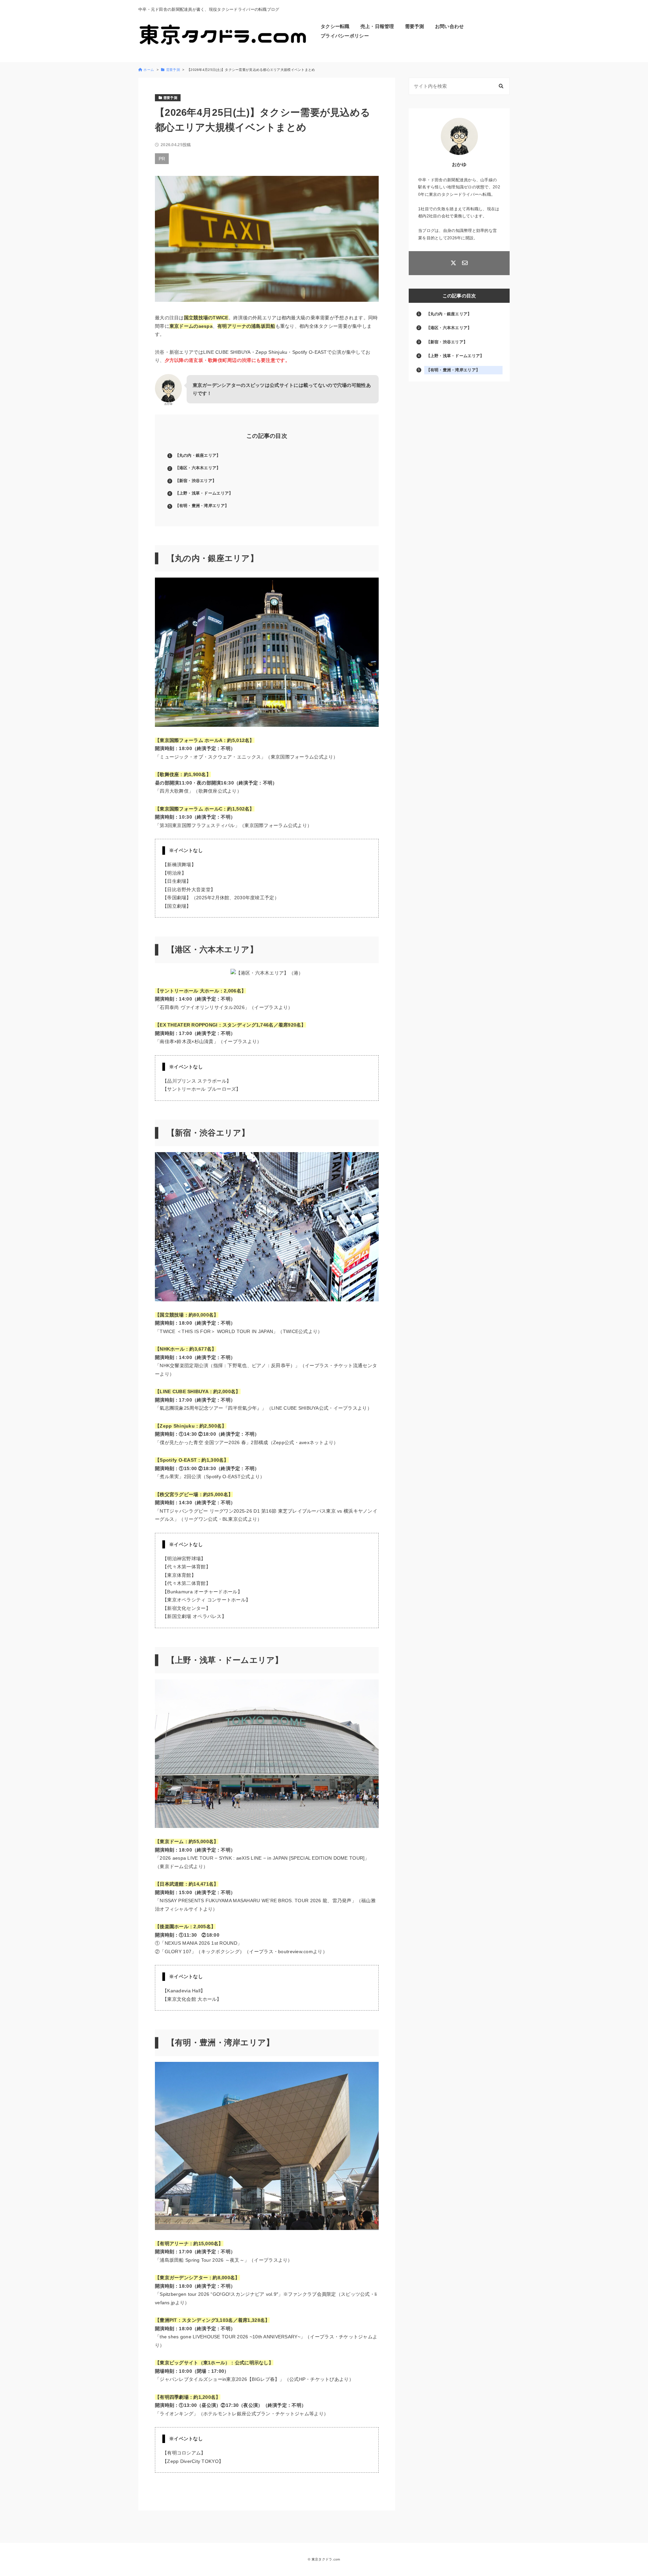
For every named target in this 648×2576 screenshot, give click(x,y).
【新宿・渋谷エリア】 (196, 481)
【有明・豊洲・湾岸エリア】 (202, 506)
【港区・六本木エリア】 (198, 468)
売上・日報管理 (377, 26)
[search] (501, 86)
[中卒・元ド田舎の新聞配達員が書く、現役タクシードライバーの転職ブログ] (223, 35)
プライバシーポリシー (345, 36)
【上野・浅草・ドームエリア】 (204, 493)
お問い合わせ (450, 26)
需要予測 (415, 26)
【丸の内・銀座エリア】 (198, 455)
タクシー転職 (335, 26)
